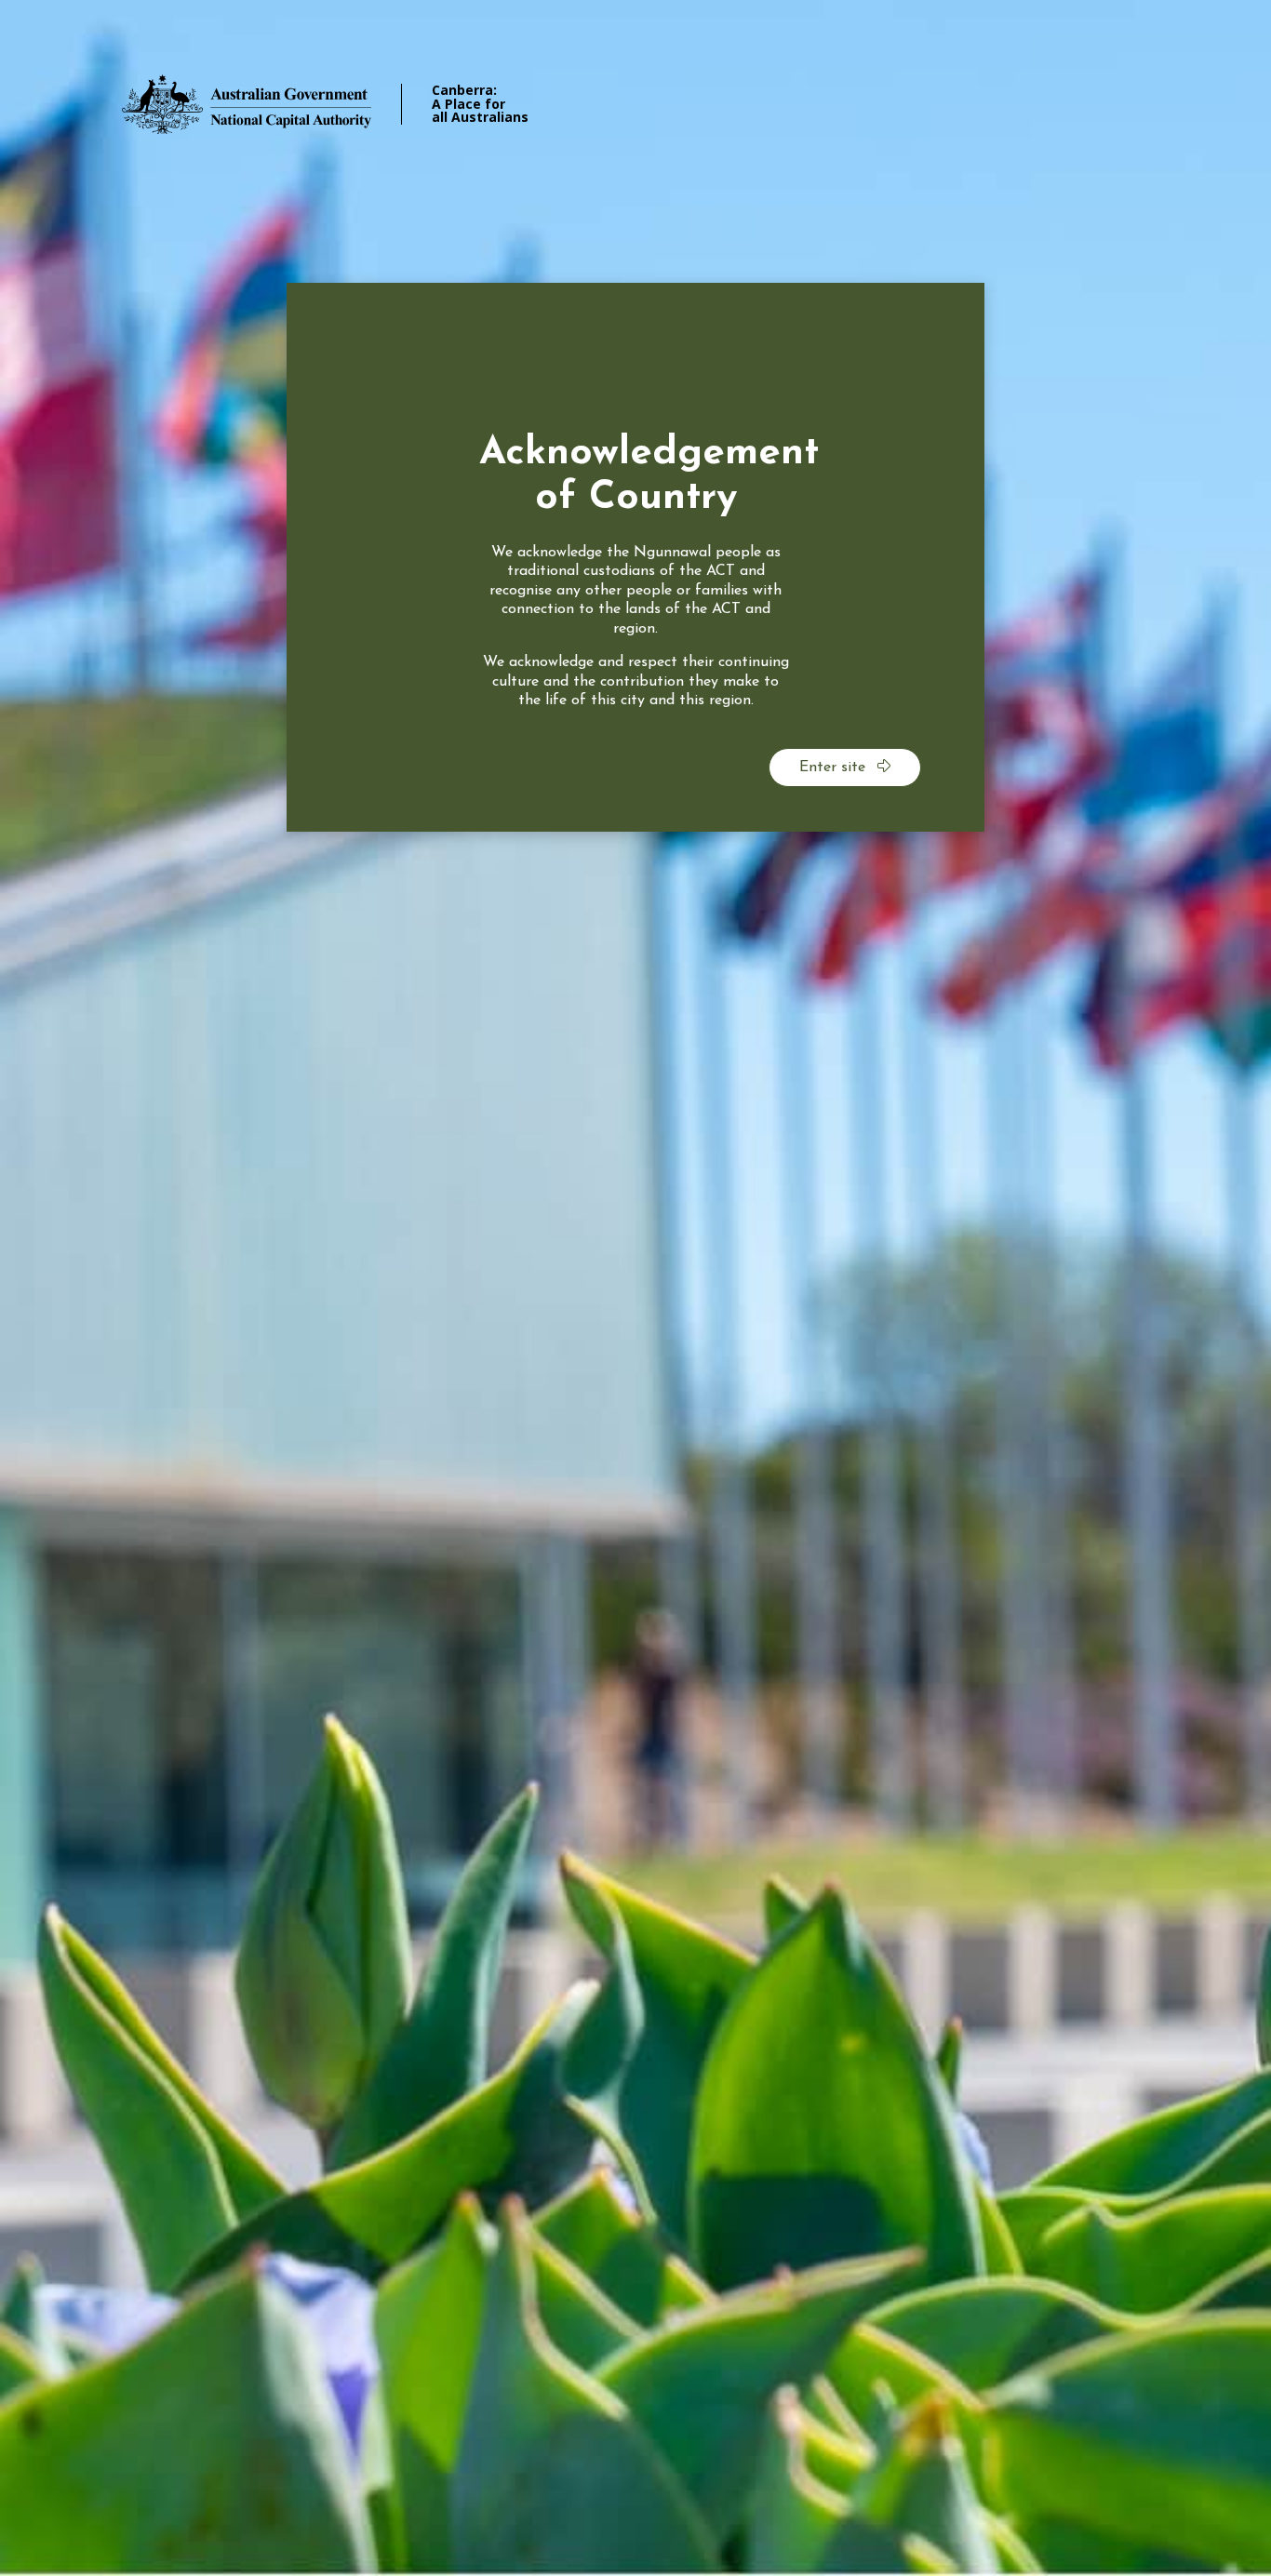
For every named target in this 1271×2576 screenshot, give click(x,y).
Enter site (835, 767)
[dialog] (635, 557)
